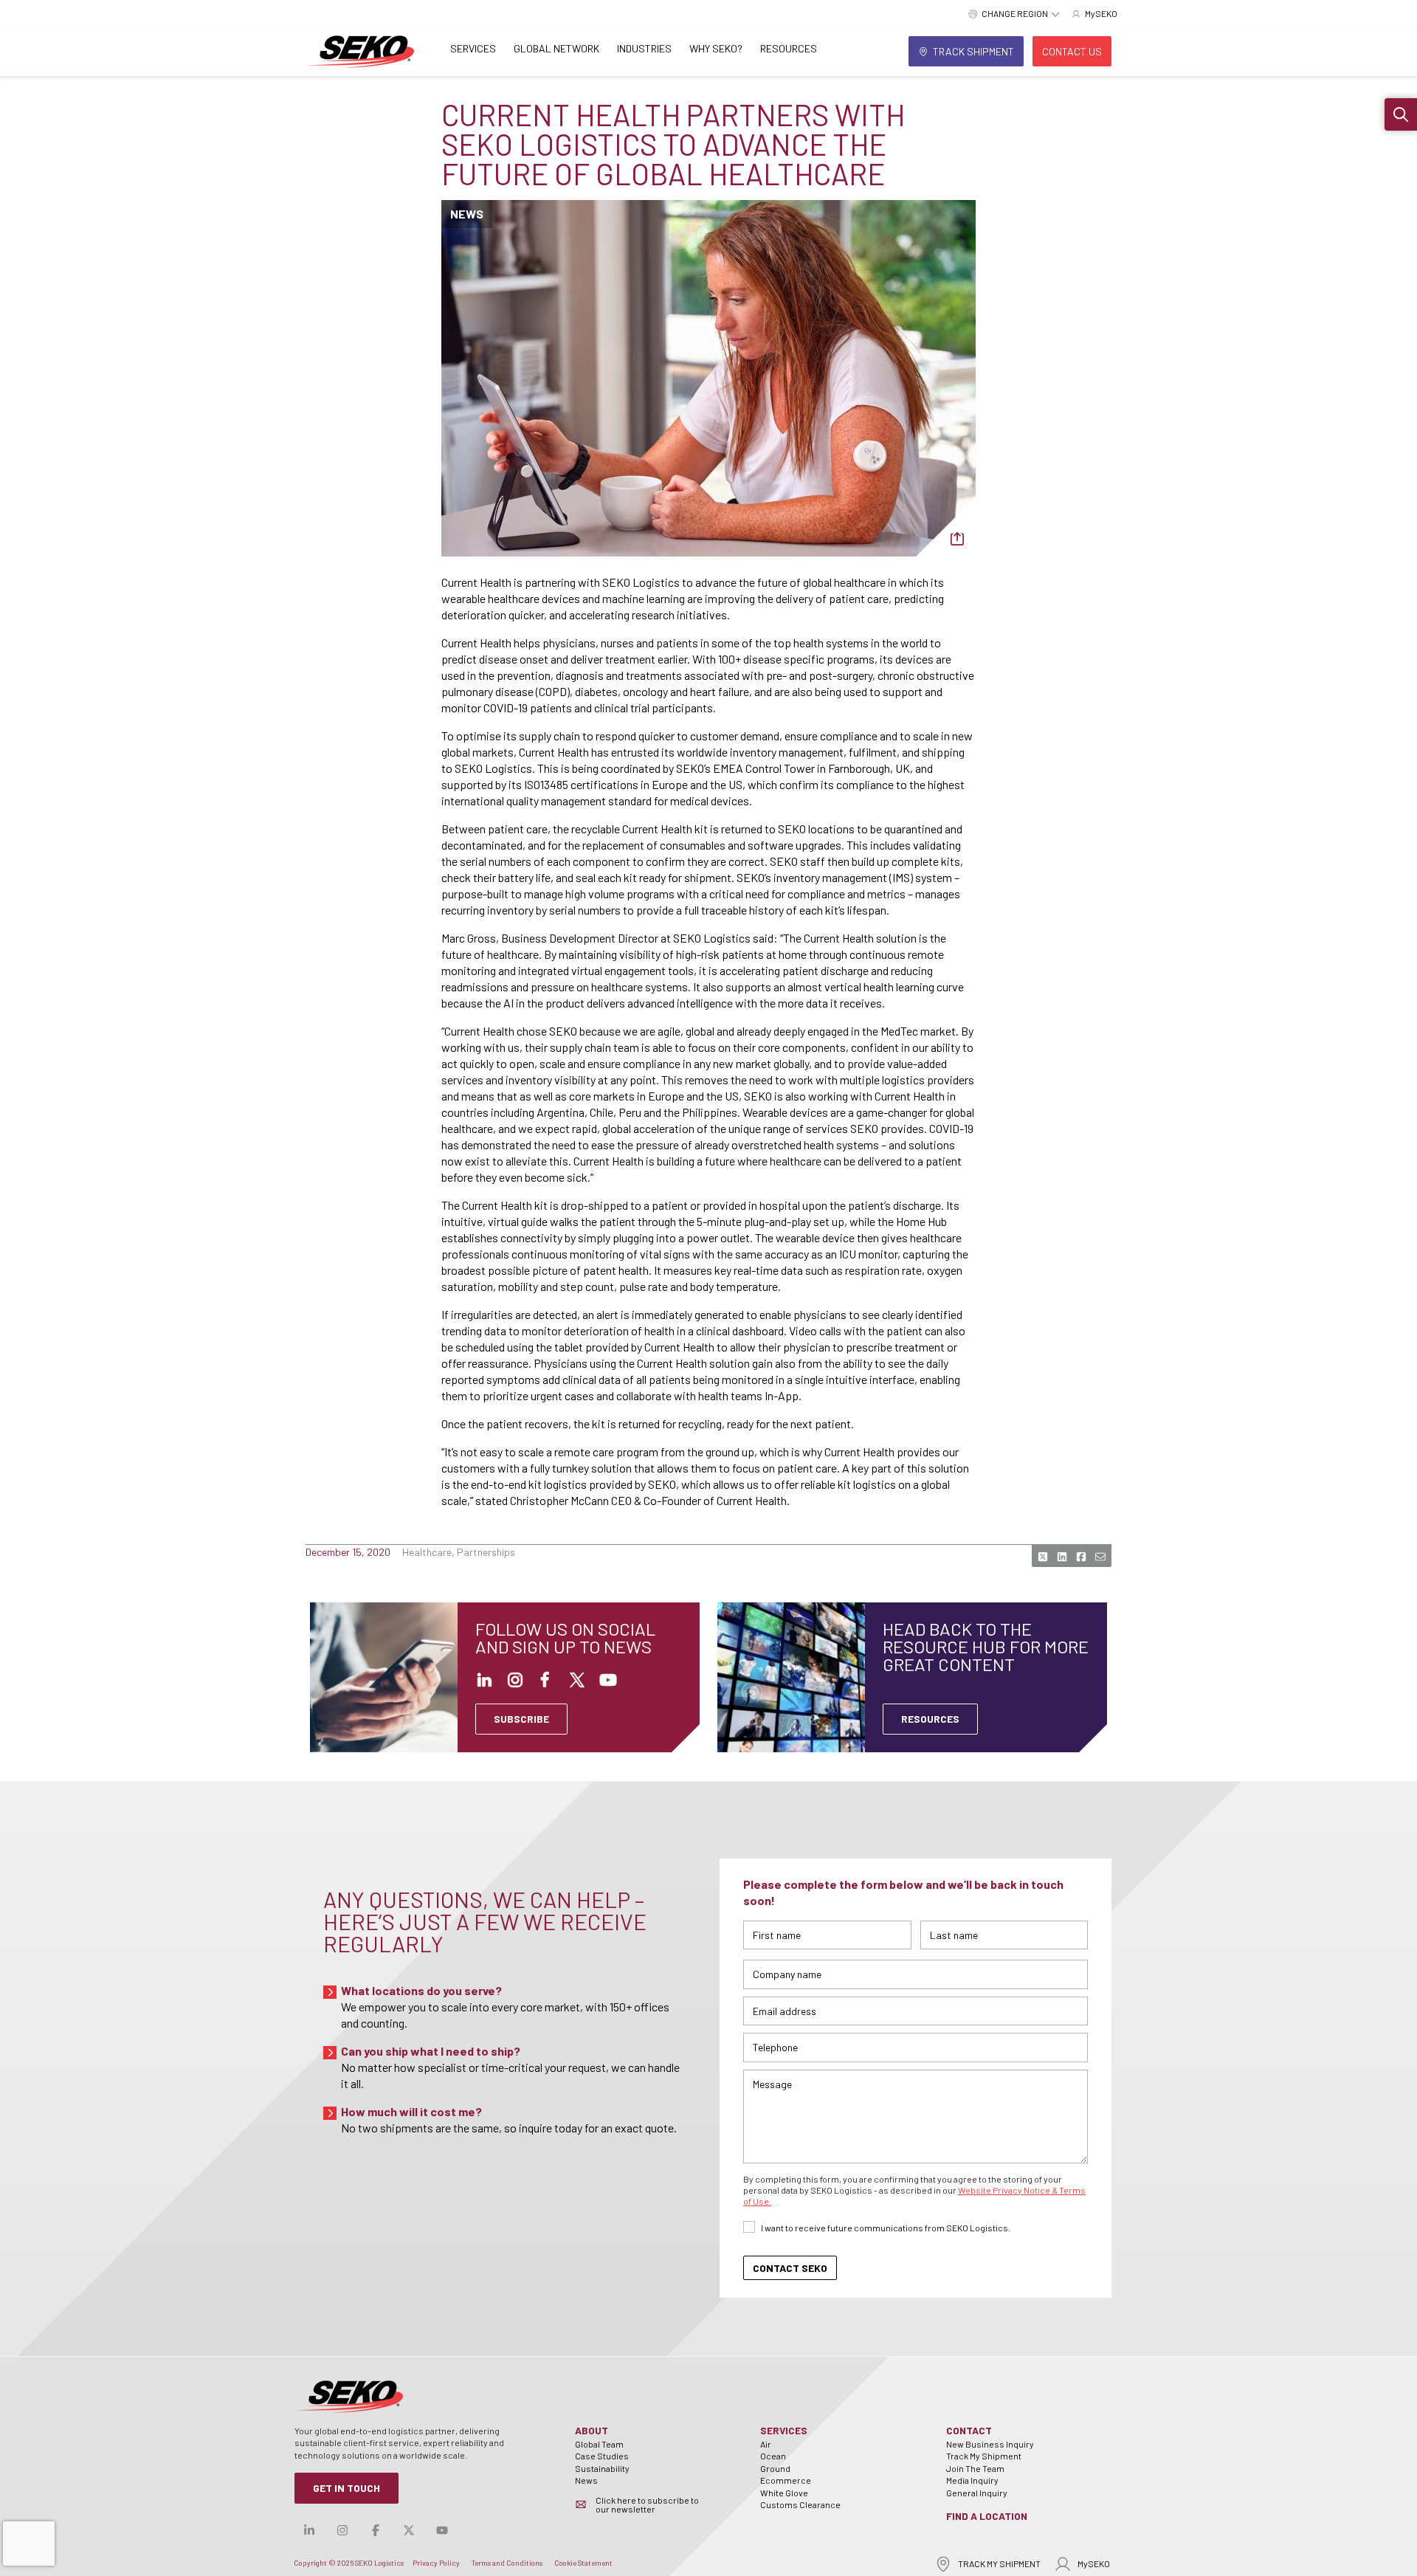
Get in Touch (347, 2488)
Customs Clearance (800, 2504)
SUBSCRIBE (521, 1719)
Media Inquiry (972, 2480)
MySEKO (1094, 2563)
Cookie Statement (583, 2563)
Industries (644, 48)
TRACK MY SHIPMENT (999, 2563)
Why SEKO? (716, 48)
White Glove (784, 2493)
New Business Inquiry (990, 2444)
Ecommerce (786, 2480)
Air (766, 2444)
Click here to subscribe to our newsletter (647, 2504)
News (586, 2480)
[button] (1401, 114)
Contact (969, 2430)
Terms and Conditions (507, 2563)
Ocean (773, 2456)
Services (473, 48)
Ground (775, 2468)
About (592, 2430)
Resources (789, 48)
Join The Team (975, 2468)
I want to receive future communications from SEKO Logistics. (886, 2228)
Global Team (599, 2444)
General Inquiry (977, 2493)
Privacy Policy (436, 2563)
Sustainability (602, 2468)
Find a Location (987, 2516)
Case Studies (602, 2456)
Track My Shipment (984, 2456)
